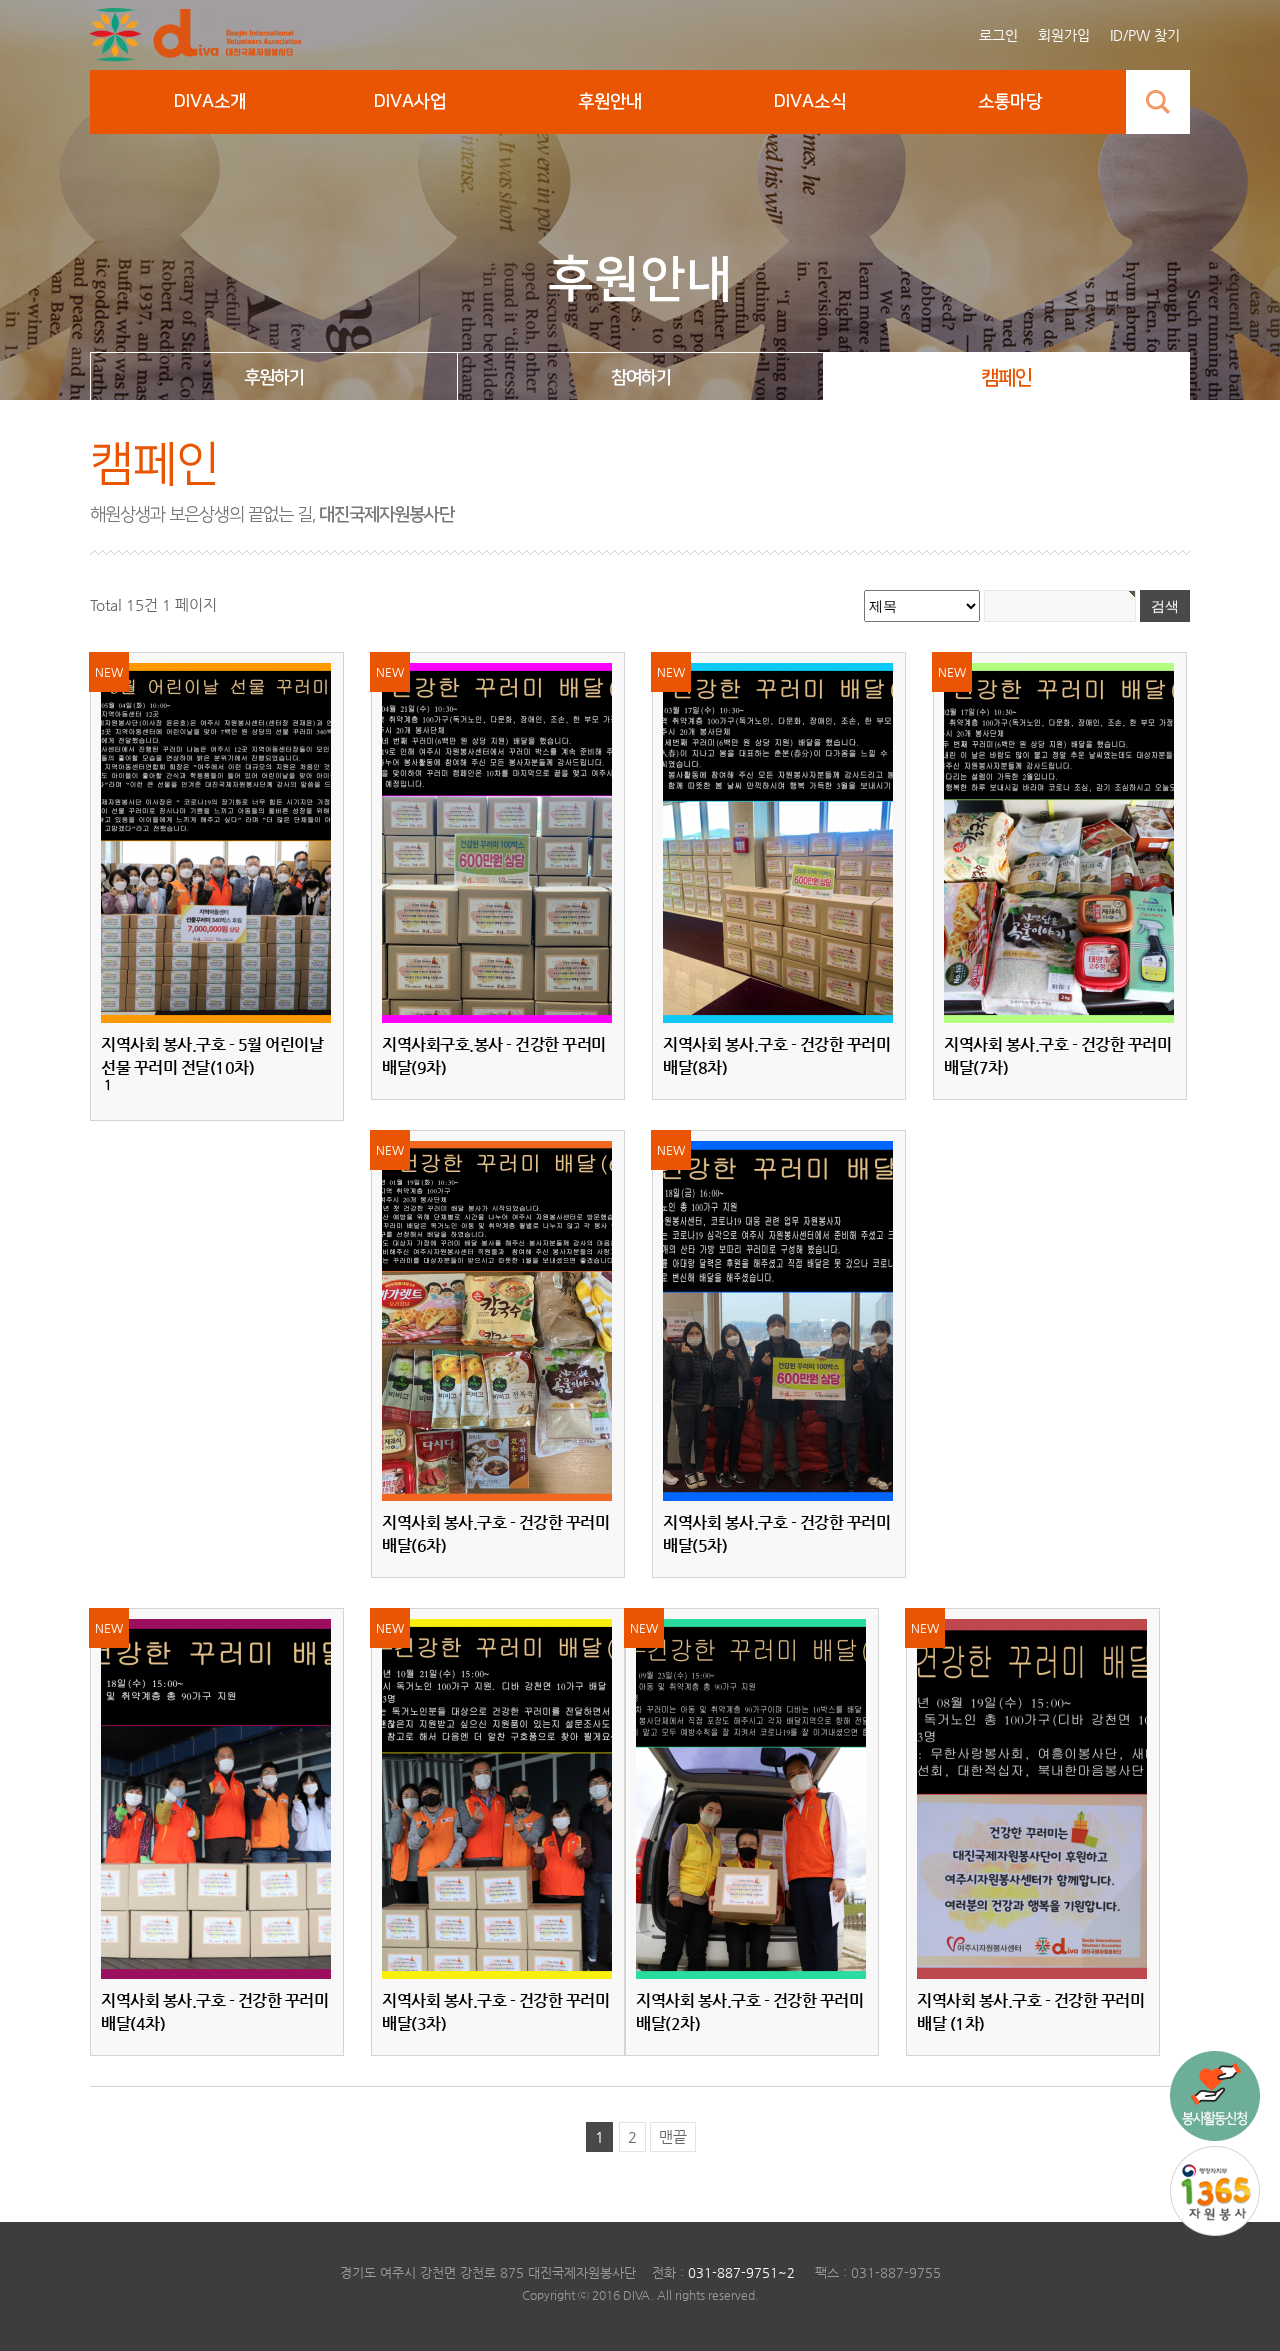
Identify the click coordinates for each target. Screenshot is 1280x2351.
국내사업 (1215, 2096)
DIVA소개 (210, 102)
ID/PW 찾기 (1145, 35)
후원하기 (274, 378)
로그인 (998, 35)
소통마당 (1010, 102)
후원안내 (610, 102)
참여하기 (641, 378)
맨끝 (673, 2137)
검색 (1158, 102)
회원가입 (1064, 35)
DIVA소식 (810, 102)
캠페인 (1006, 378)
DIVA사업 (410, 102)
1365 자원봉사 (1215, 2191)
